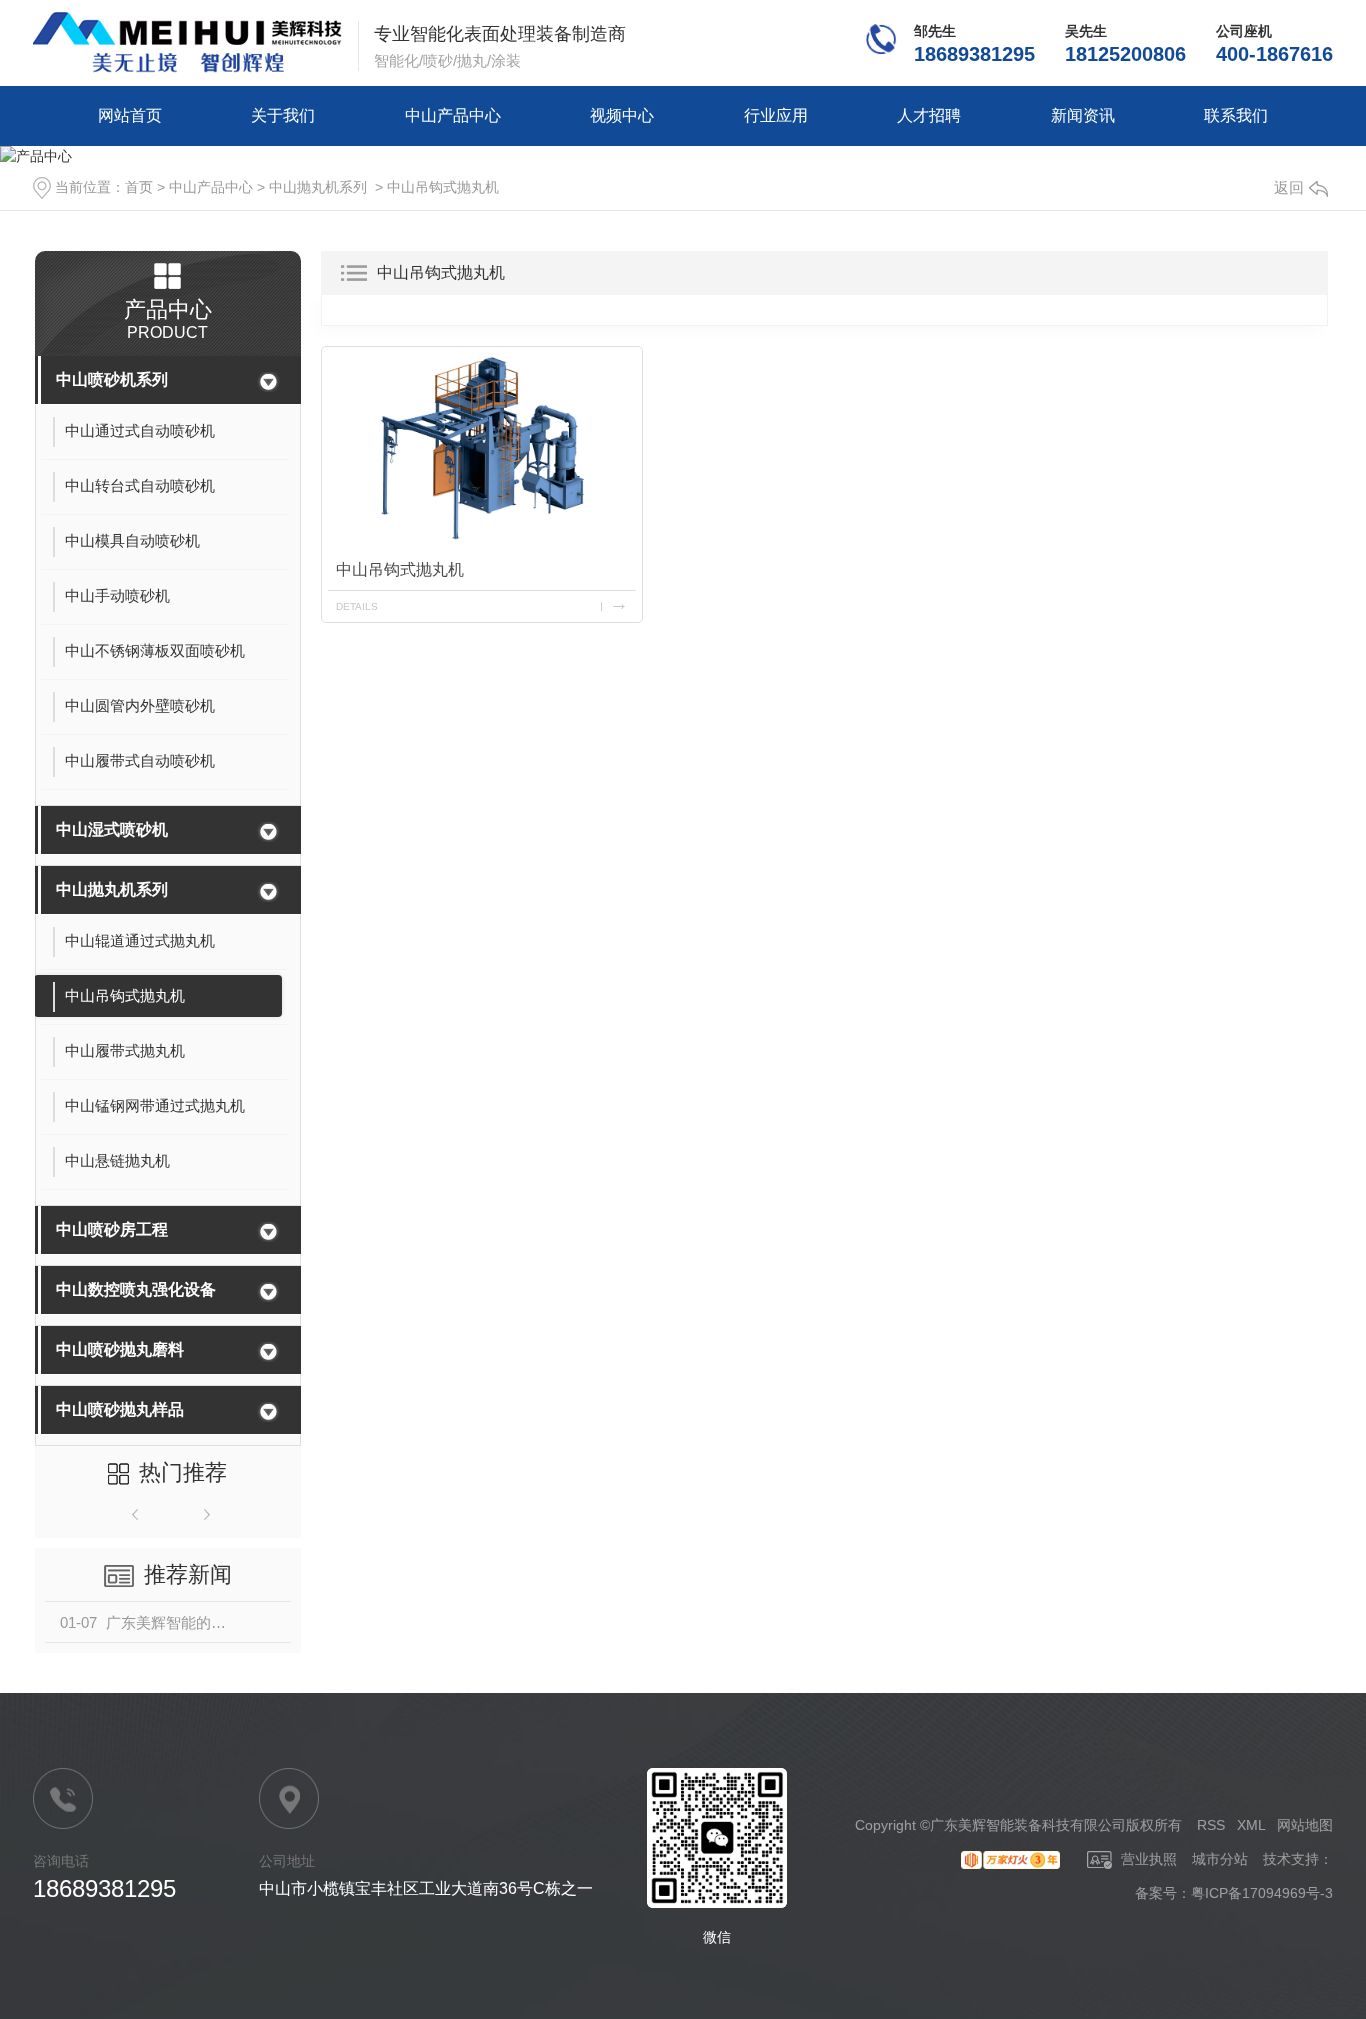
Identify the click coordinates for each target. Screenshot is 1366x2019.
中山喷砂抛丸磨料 (120, 1349)
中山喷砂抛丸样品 (120, 1409)
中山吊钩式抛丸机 (443, 187)
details (357, 606)
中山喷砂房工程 (112, 1229)
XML (1251, 1825)
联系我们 (1236, 115)
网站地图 (1305, 1825)
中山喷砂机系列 (112, 379)
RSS (1211, 1825)
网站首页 (130, 115)
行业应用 (776, 115)
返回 (1289, 187)
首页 (139, 187)
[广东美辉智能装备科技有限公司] (187, 43)
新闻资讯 (1083, 115)
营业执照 (1147, 1859)
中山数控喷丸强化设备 (136, 1289)
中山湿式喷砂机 (112, 829)
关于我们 (283, 115)
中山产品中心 (453, 115)
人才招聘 (929, 115)
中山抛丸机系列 (318, 187)
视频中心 (622, 115)
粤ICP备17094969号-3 (1262, 1893)
